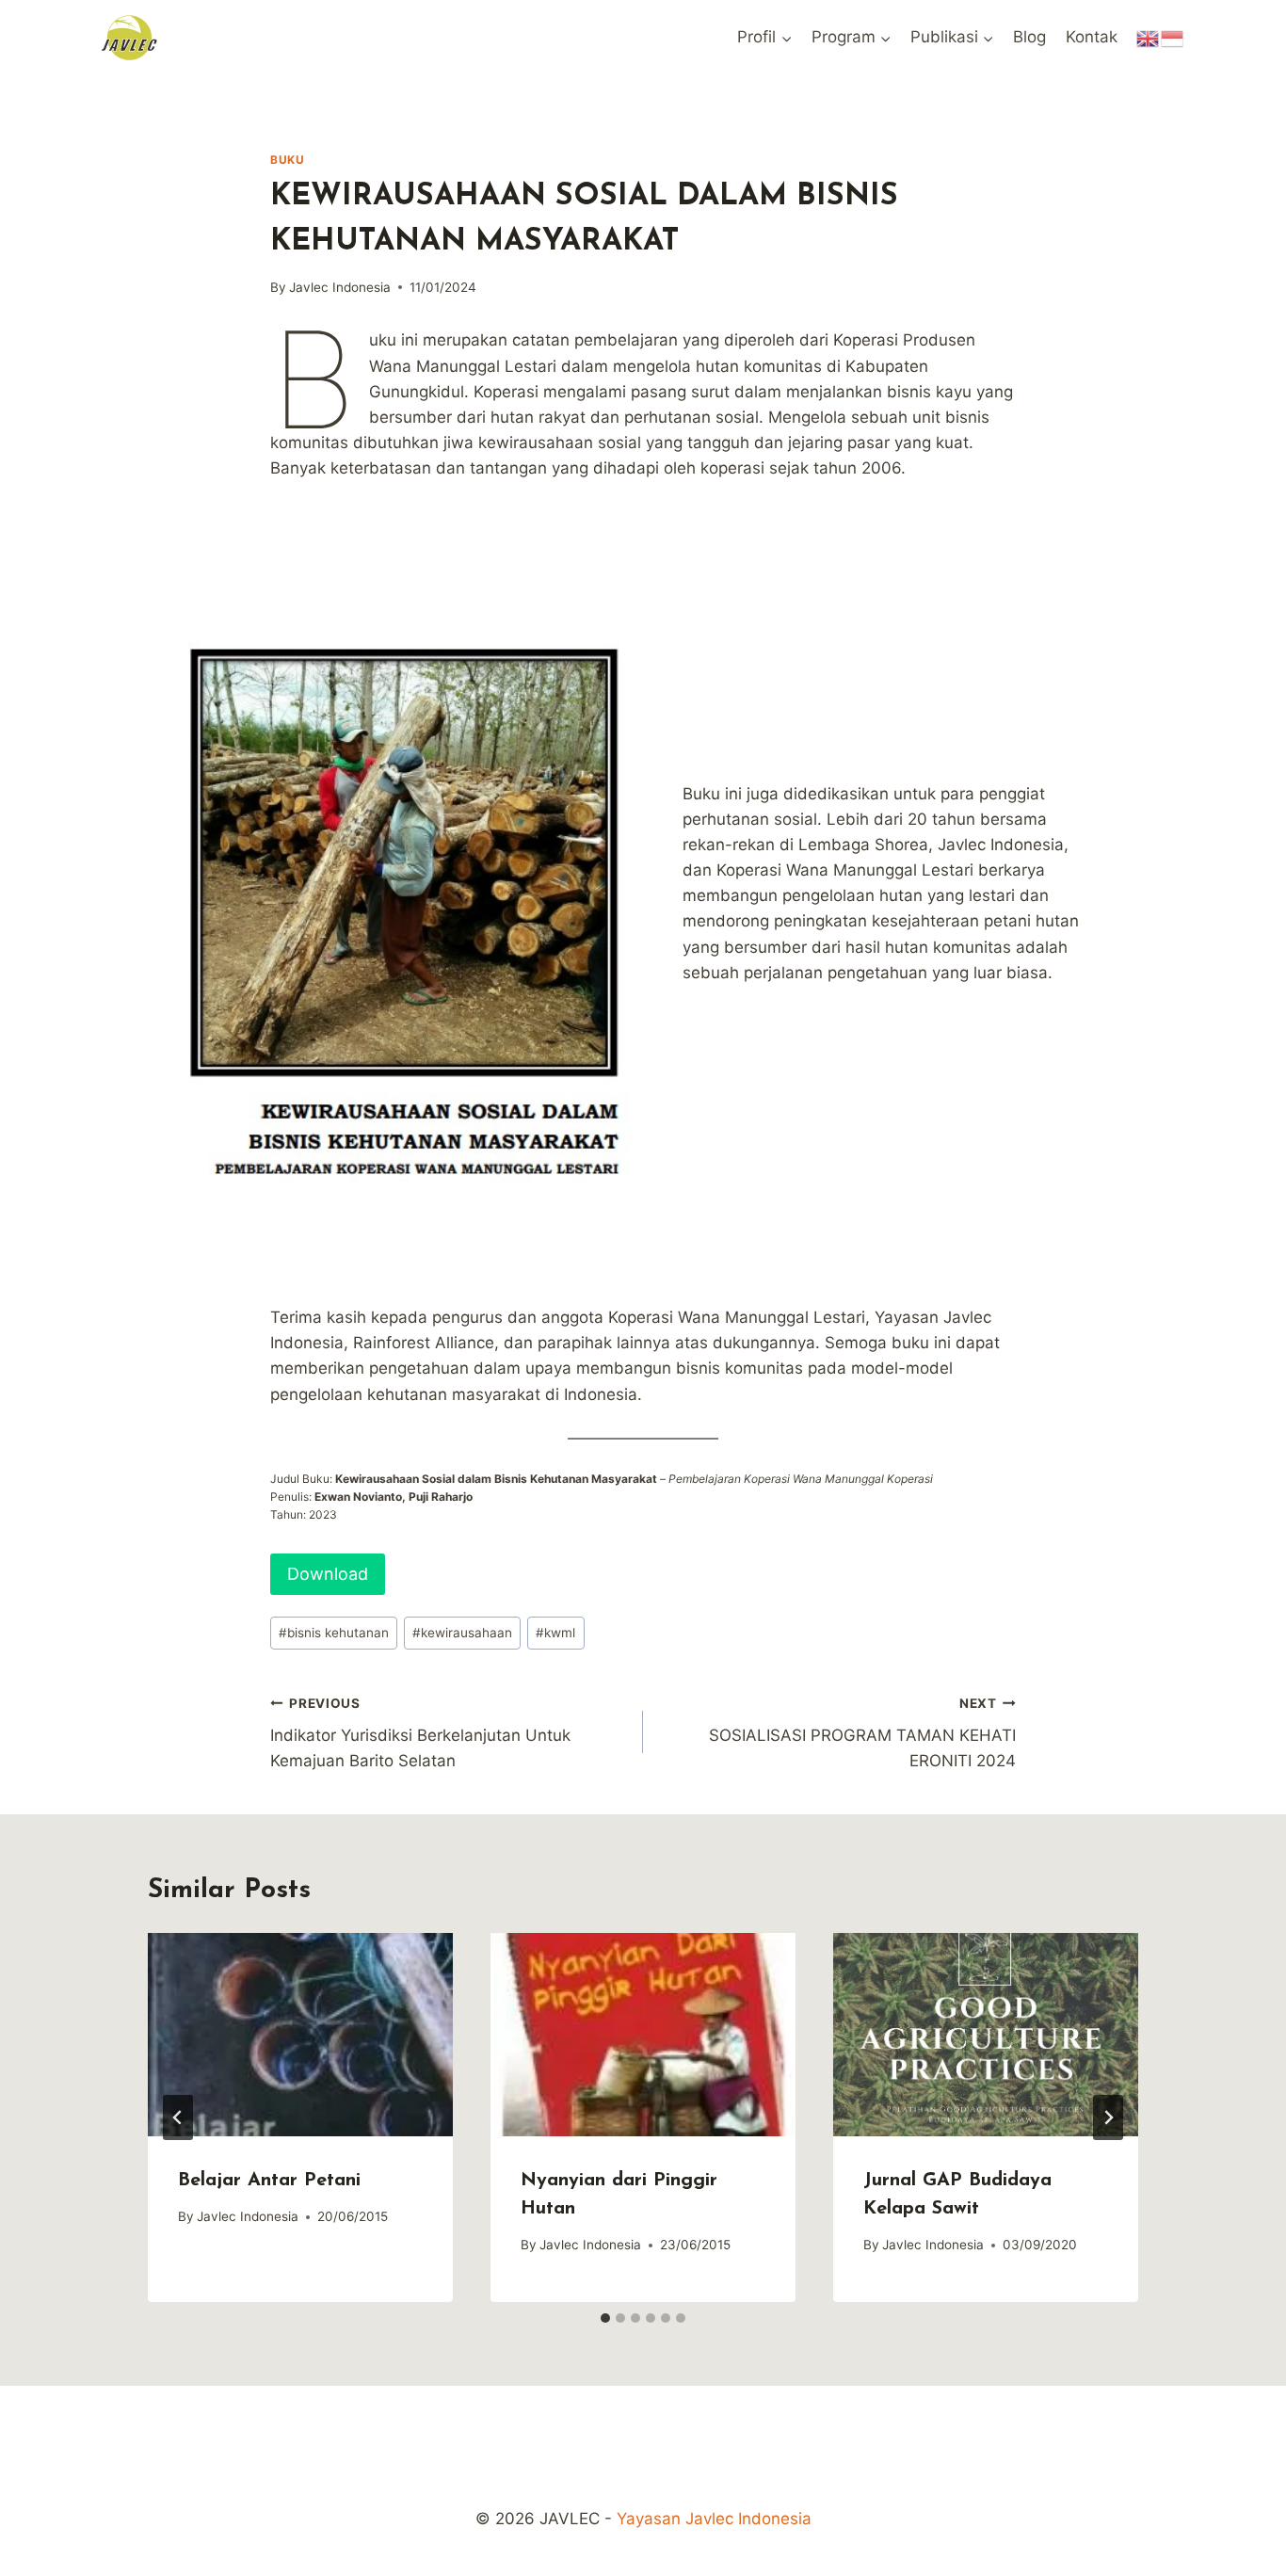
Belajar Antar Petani (269, 2181)
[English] (1149, 37)
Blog (1029, 37)
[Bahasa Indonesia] (1173, 37)
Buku (287, 160)
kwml (555, 1633)
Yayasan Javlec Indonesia (714, 2519)
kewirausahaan (462, 1633)
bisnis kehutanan (334, 1633)
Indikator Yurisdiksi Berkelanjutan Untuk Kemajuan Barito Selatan (420, 1733)
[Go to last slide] (178, 2117)
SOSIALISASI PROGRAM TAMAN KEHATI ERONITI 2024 (862, 1733)
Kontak (1092, 37)
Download (328, 1574)
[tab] (605, 2318)
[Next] (1108, 2117)
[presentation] (300, 2035)
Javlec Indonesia (340, 287)
